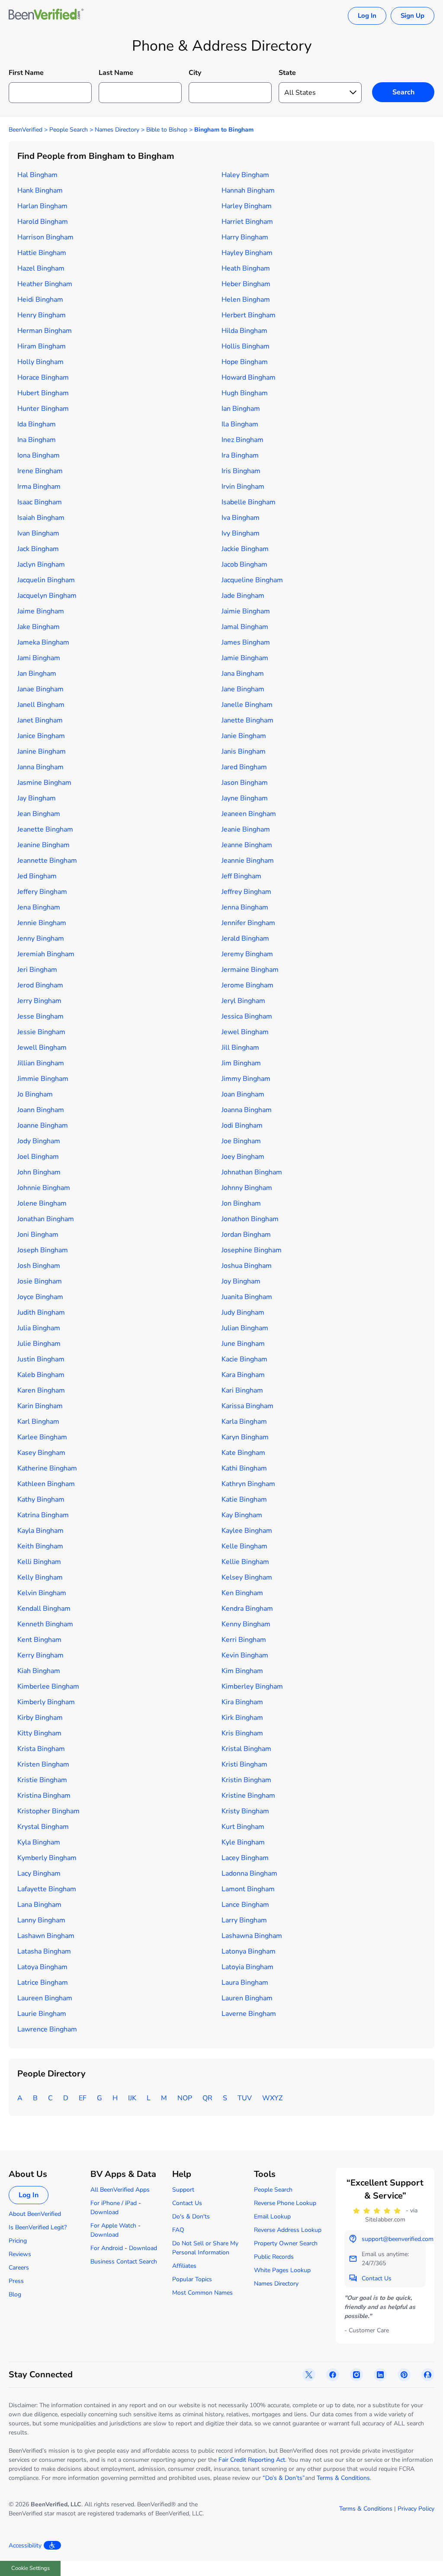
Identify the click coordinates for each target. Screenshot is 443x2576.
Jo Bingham (35, 1094)
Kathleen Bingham (46, 1484)
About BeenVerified (35, 2214)
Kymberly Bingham (47, 1858)
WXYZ (272, 2098)
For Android (107, 2248)
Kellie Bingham (245, 1562)
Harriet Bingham (247, 222)
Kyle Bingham (243, 1842)
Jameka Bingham (43, 642)
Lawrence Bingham (47, 2029)
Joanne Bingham (43, 1125)
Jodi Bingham (242, 1125)
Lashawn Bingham (46, 1936)
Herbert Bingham (249, 315)
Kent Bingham (39, 1640)
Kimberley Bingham (252, 1686)
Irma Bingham (39, 487)
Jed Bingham (37, 876)
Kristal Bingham (246, 1749)
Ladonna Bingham (249, 1873)
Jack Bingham (38, 549)
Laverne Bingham (249, 2014)
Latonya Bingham (249, 1951)
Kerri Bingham (244, 1640)
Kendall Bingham (44, 1609)
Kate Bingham (243, 1453)
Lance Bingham (245, 1905)
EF (83, 2098)
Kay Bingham (242, 1515)
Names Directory (117, 130)
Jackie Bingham (245, 549)
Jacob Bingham (244, 564)
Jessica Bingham (247, 1016)
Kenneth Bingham (45, 1624)
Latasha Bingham (44, 1951)
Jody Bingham (39, 1141)
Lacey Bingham (245, 1858)
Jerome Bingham (247, 985)
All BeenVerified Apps (120, 2190)
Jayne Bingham (245, 798)
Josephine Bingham (252, 1250)
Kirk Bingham (242, 1718)
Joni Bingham (38, 1235)
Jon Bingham (241, 1203)
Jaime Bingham (41, 611)
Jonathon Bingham (250, 1219)
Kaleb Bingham (41, 1375)
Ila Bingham (240, 424)
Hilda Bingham (244, 331)
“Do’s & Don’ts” (284, 2478)
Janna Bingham (40, 767)
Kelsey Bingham (247, 1577)
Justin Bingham (41, 1359)
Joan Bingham (243, 1094)
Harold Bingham (43, 222)
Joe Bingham (241, 1141)
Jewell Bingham (42, 1048)
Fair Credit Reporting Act (252, 2460)
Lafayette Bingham (47, 1889)
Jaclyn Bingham (41, 564)
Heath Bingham (246, 268)
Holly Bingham (40, 362)
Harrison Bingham (45, 237)
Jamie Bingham (245, 658)
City (195, 73)
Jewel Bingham (245, 1032)
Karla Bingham (244, 1422)
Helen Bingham (246, 300)
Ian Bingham (241, 409)
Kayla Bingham (40, 1531)
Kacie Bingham (244, 1359)
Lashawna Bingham (252, 1936)
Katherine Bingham (47, 1468)
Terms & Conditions (343, 2478)
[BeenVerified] (46, 16)
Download (104, 2212)
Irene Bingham (40, 471)
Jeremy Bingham (247, 954)
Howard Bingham (249, 377)
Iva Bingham (241, 518)
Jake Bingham (39, 627)
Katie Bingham (244, 1499)
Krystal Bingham (43, 1827)
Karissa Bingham (247, 1406)
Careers (19, 2268)
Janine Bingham (42, 751)
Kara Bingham (243, 1375)
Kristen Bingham (43, 1764)
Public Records (274, 2257)
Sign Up (413, 16)
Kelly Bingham (40, 1577)
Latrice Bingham (43, 1983)
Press (16, 2281)
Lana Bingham (39, 1905)
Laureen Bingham (45, 1998)
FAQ (178, 2230)
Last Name (116, 73)
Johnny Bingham (247, 1188)
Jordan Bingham (246, 1235)
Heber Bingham (246, 284)
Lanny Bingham (41, 1920)
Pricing (18, 2241)
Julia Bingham (39, 1328)
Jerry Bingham (39, 1001)
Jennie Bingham (42, 923)
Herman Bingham (45, 331)
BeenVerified (26, 130)
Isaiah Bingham (41, 518)
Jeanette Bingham (45, 829)
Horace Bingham (43, 377)
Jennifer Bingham (248, 923)
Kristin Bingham (246, 1780)
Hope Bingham (245, 362)
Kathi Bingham (244, 1468)
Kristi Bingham (244, 1764)
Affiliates (184, 2266)
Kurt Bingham (243, 1827)
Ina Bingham (37, 440)
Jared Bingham (244, 767)
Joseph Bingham (43, 1250)
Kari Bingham (242, 1390)
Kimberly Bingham (46, 1702)
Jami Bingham (39, 658)
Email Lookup (272, 2217)
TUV (245, 2098)
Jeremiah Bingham (46, 954)
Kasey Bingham (41, 1453)
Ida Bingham (37, 424)
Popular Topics (192, 2279)
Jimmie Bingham (43, 1079)
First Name (26, 73)
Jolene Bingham (42, 1203)
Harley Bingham (247, 206)
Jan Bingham (37, 674)
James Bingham (246, 642)
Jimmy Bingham (246, 1079)
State (287, 73)
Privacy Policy (416, 2509)
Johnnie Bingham (44, 1188)
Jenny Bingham (41, 938)
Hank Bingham (40, 190)
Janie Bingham (244, 736)
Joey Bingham (243, 1157)
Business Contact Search (124, 2262)
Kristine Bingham (248, 1796)
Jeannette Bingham (47, 861)
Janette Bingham (247, 720)
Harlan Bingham (42, 206)
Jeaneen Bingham (249, 814)
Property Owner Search (286, 2243)
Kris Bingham (242, 1733)
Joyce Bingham (40, 1297)
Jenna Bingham (245, 907)
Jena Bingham (39, 907)
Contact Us (187, 2203)
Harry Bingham (245, 237)
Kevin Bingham (245, 1655)
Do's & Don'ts (191, 2217)
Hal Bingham (37, 175)
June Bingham (243, 1344)
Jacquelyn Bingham (47, 596)
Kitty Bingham (39, 1733)
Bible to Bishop (167, 130)
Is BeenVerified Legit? (38, 2227)
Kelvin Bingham (42, 1593)
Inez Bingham (242, 440)
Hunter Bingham (43, 409)
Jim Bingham (241, 1063)
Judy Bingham (243, 1312)
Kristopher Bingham (48, 1811)
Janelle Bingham (247, 705)
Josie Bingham (40, 1281)
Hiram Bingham (42, 346)
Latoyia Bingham (247, 1967)
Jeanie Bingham (246, 829)
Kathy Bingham (41, 1499)
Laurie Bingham (42, 2014)
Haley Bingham (245, 175)
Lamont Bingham (248, 1889)
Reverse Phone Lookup (285, 2203)
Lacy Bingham (39, 1873)
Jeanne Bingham (247, 845)
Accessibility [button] (25, 2545)
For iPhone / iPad (114, 2203)
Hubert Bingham (43, 393)
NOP (185, 2098)
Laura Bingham (245, 1983)
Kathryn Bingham (248, 1484)
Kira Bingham (242, 1702)
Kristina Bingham (44, 1796)
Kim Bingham (242, 1671)
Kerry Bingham (40, 1655)
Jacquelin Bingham (46, 580)
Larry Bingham (244, 1920)
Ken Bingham (242, 1593)
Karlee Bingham (42, 1437)
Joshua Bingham (247, 1266)
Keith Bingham (40, 1546)
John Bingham (39, 1172)
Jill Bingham (240, 1048)
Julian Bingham (245, 1328)
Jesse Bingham (40, 1016)
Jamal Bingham (245, 627)
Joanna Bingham (247, 1110)
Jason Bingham (245, 783)
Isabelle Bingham (249, 502)
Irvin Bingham (243, 487)
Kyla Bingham (39, 1842)
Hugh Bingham (245, 393)
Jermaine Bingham (250, 970)
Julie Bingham (39, 1344)
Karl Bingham (38, 1422)
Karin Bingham (40, 1406)
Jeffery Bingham (42, 892)
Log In (367, 16)
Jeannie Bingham (248, 861)
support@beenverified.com (398, 2239)
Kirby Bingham (40, 1718)
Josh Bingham (39, 1266)
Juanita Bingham (247, 1297)
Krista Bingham (41, 1749)
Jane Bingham (243, 689)
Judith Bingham (41, 1312)
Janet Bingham (40, 720)
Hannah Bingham (248, 190)
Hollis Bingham (246, 346)
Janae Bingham (40, 689)
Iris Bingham (241, 471)
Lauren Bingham (247, 1998)
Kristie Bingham (42, 1780)
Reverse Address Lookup (288, 2230)
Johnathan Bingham (252, 1172)
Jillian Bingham (41, 1063)
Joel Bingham (38, 1157)
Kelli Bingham (39, 1562)
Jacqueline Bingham (252, 580)
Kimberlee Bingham (48, 1686)
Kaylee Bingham (247, 1531)
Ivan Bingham (38, 533)
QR (207, 2098)
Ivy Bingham (241, 533)
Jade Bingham (243, 596)
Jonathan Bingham (46, 1219)
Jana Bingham (243, 674)
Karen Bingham (41, 1390)
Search (403, 92)
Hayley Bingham (247, 253)
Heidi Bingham (40, 300)
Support (183, 2190)
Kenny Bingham (246, 1624)
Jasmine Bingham (44, 783)
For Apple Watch (113, 2226)
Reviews (20, 2254)
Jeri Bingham (37, 970)
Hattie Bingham (42, 253)
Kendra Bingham (247, 1609)
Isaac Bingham (40, 502)
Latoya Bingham (42, 1967)
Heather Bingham (45, 284)
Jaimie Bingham (246, 611)
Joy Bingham (241, 1281)
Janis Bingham (244, 751)
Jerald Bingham (245, 938)
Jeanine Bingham (43, 845)
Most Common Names (202, 2293)
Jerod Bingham (40, 985)
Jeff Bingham (241, 876)
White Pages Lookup (282, 2270)
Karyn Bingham (245, 1437)
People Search (69, 130)
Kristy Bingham (245, 1811)
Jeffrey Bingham (246, 892)
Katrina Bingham (43, 1515)
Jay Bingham (37, 798)
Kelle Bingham (244, 1546)
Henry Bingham (42, 315)
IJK (132, 2098)
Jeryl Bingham (243, 1001)
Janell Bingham (41, 705)
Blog (15, 2294)
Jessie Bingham (41, 1032)
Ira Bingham (240, 455)
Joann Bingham (41, 1110)
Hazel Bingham (41, 268)
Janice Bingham (41, 736)
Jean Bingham (39, 814)
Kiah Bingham (39, 1671)
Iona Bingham (39, 455)
